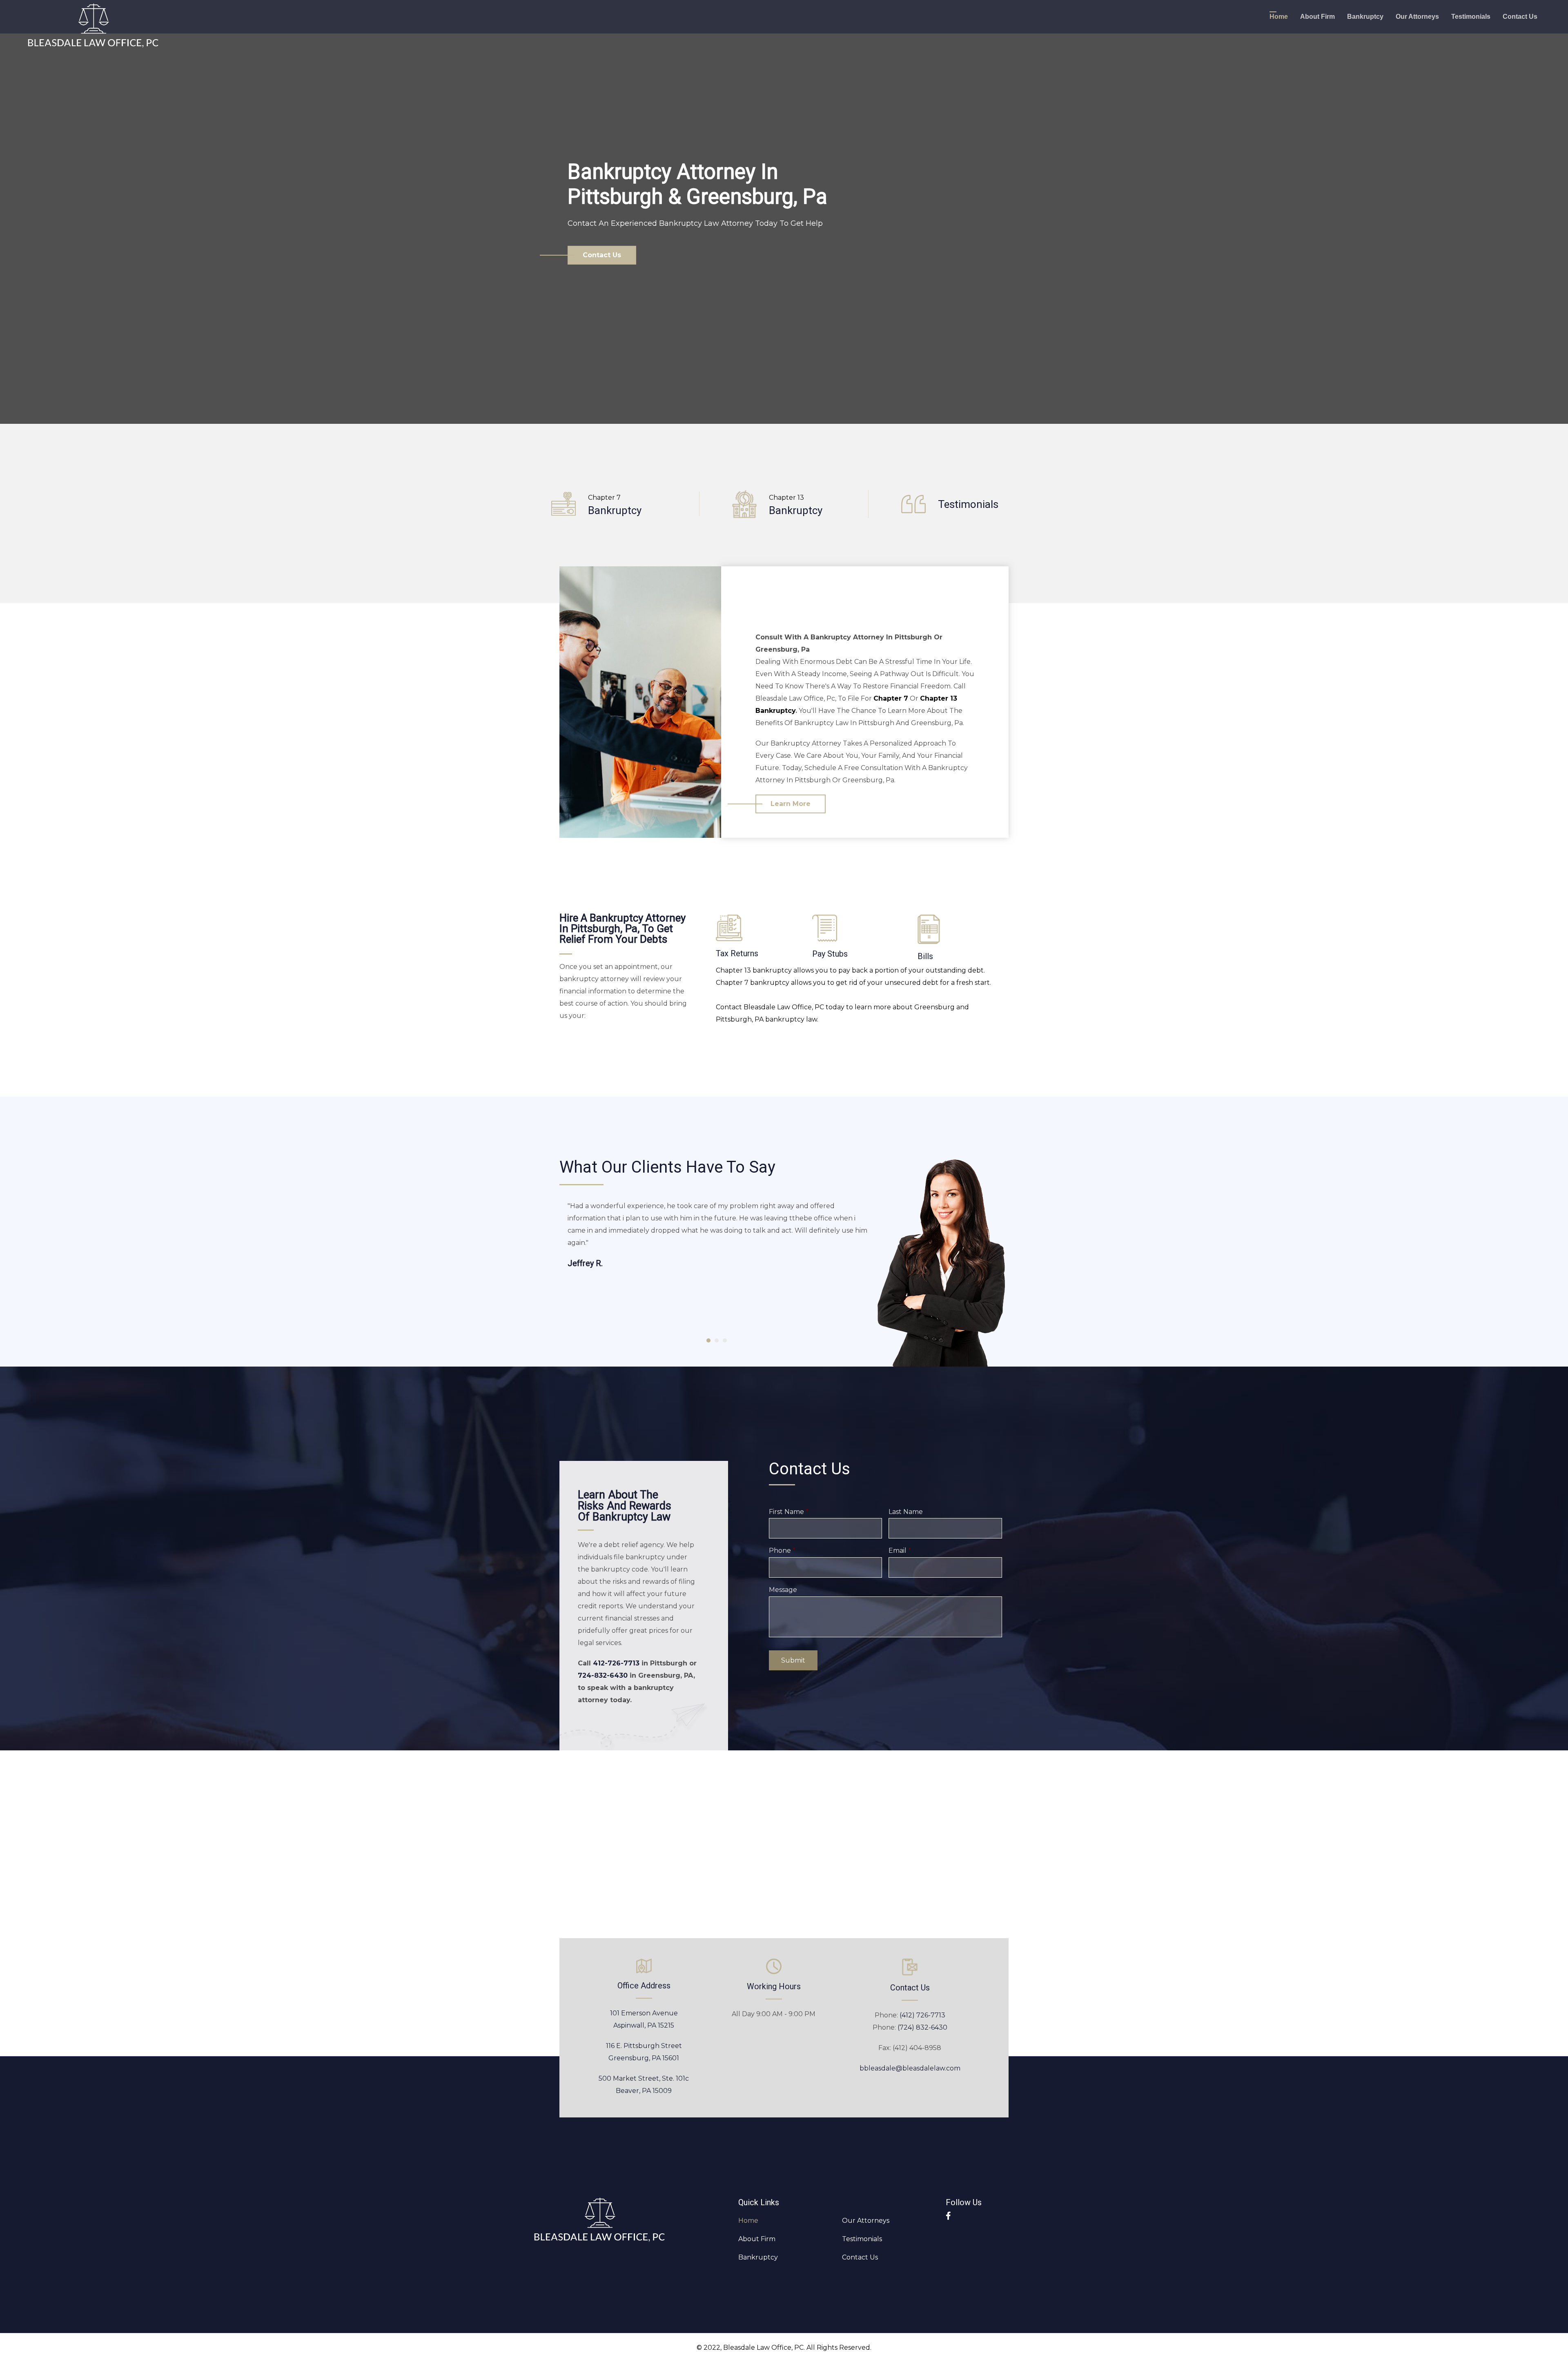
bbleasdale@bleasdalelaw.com (910, 2068)
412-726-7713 (616, 1663)
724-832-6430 (603, 1675)
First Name (789, 1512)
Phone (782, 1551)
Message (783, 1590)
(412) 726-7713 (922, 2015)
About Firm (1317, 17)
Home (1279, 17)
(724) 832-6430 (922, 2027)
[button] (602, 255)
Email (900, 1551)
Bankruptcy (1365, 17)
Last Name (906, 1512)
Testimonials (1471, 17)
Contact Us (1520, 17)
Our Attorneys (1417, 17)
